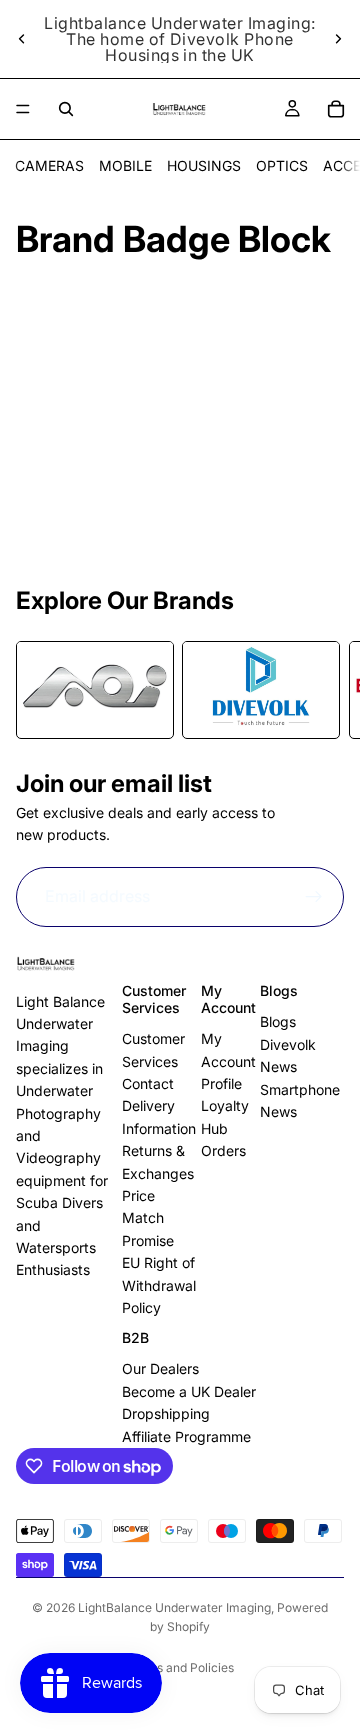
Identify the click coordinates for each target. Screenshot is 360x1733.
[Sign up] (314, 897)
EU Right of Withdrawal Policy (159, 1285)
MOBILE (125, 165)
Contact (148, 1083)
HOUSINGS (204, 165)
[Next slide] (338, 39)
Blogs (278, 1021)
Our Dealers (160, 1368)
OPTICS (282, 165)
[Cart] (336, 109)
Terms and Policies (180, 1667)
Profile (221, 1083)
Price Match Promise (148, 1218)
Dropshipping (166, 1413)
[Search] (66, 109)
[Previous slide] (22, 39)
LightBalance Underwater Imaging (174, 1607)
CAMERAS (49, 165)
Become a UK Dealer (189, 1391)
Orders (223, 1150)
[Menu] (23, 109)
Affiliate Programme (186, 1436)
